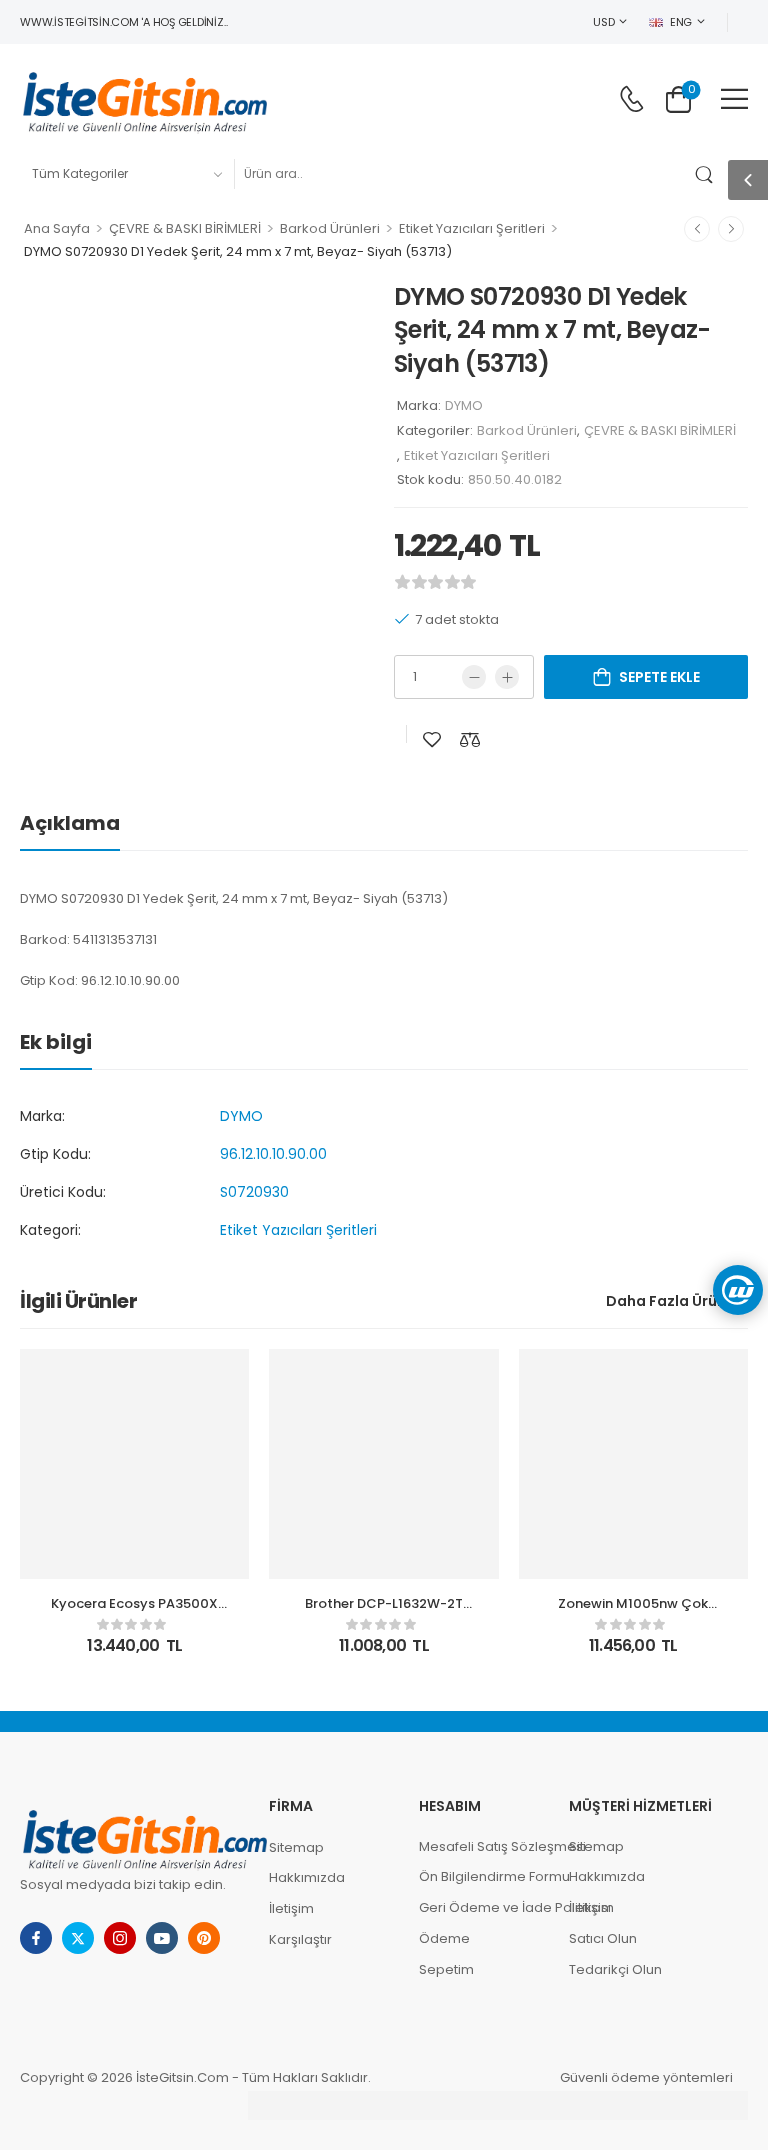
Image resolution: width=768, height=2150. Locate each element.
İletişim (291, 1908)
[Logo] (145, 99)
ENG (681, 22)
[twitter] (78, 1938)
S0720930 (254, 1192)
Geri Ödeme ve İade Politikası (484, 1907)
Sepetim (446, 1969)
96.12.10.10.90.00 (273, 1154)
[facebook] (36, 1938)
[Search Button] (708, 174)
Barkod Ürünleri (330, 228)
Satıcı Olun (603, 1938)
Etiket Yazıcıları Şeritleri (472, 228)
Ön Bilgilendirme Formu (484, 1876)
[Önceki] (697, 229)
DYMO (464, 405)
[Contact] (631, 99)
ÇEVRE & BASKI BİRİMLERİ (185, 228)
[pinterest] (204, 1938)
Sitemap (296, 1847)
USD (603, 22)
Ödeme (444, 1938)
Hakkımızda (307, 1877)
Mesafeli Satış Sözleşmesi (484, 1846)
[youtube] (162, 1938)
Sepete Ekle (659, 677)
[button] (734, 98)
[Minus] (474, 677)
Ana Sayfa (57, 228)
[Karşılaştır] (470, 739)
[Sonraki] (731, 229)
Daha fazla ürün (666, 1301)
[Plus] (507, 677)
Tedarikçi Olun (615, 1969)
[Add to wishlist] (432, 739)
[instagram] (120, 1938)
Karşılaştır (300, 1939)
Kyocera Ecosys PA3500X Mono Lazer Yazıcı (134, 1612)
